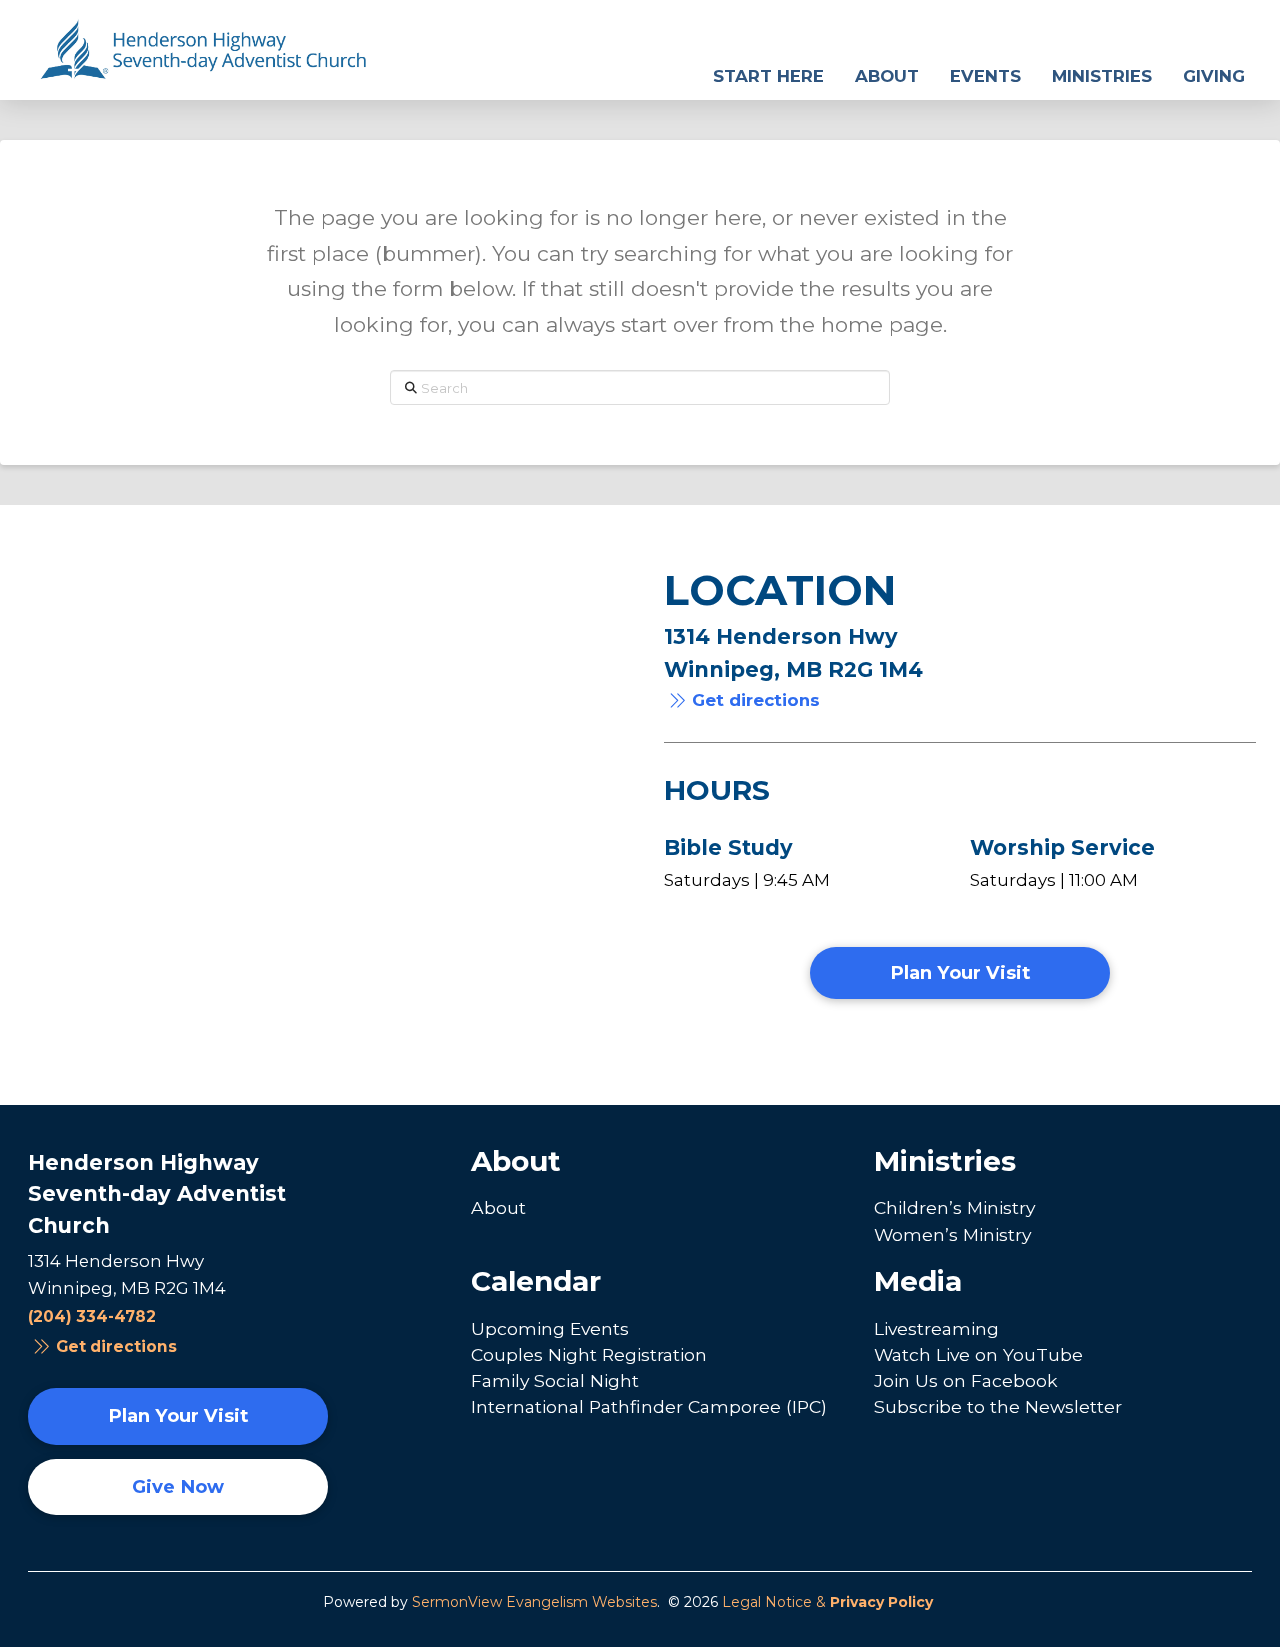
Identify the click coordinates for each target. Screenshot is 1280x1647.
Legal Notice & (827, 1602)
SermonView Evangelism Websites (534, 1602)
